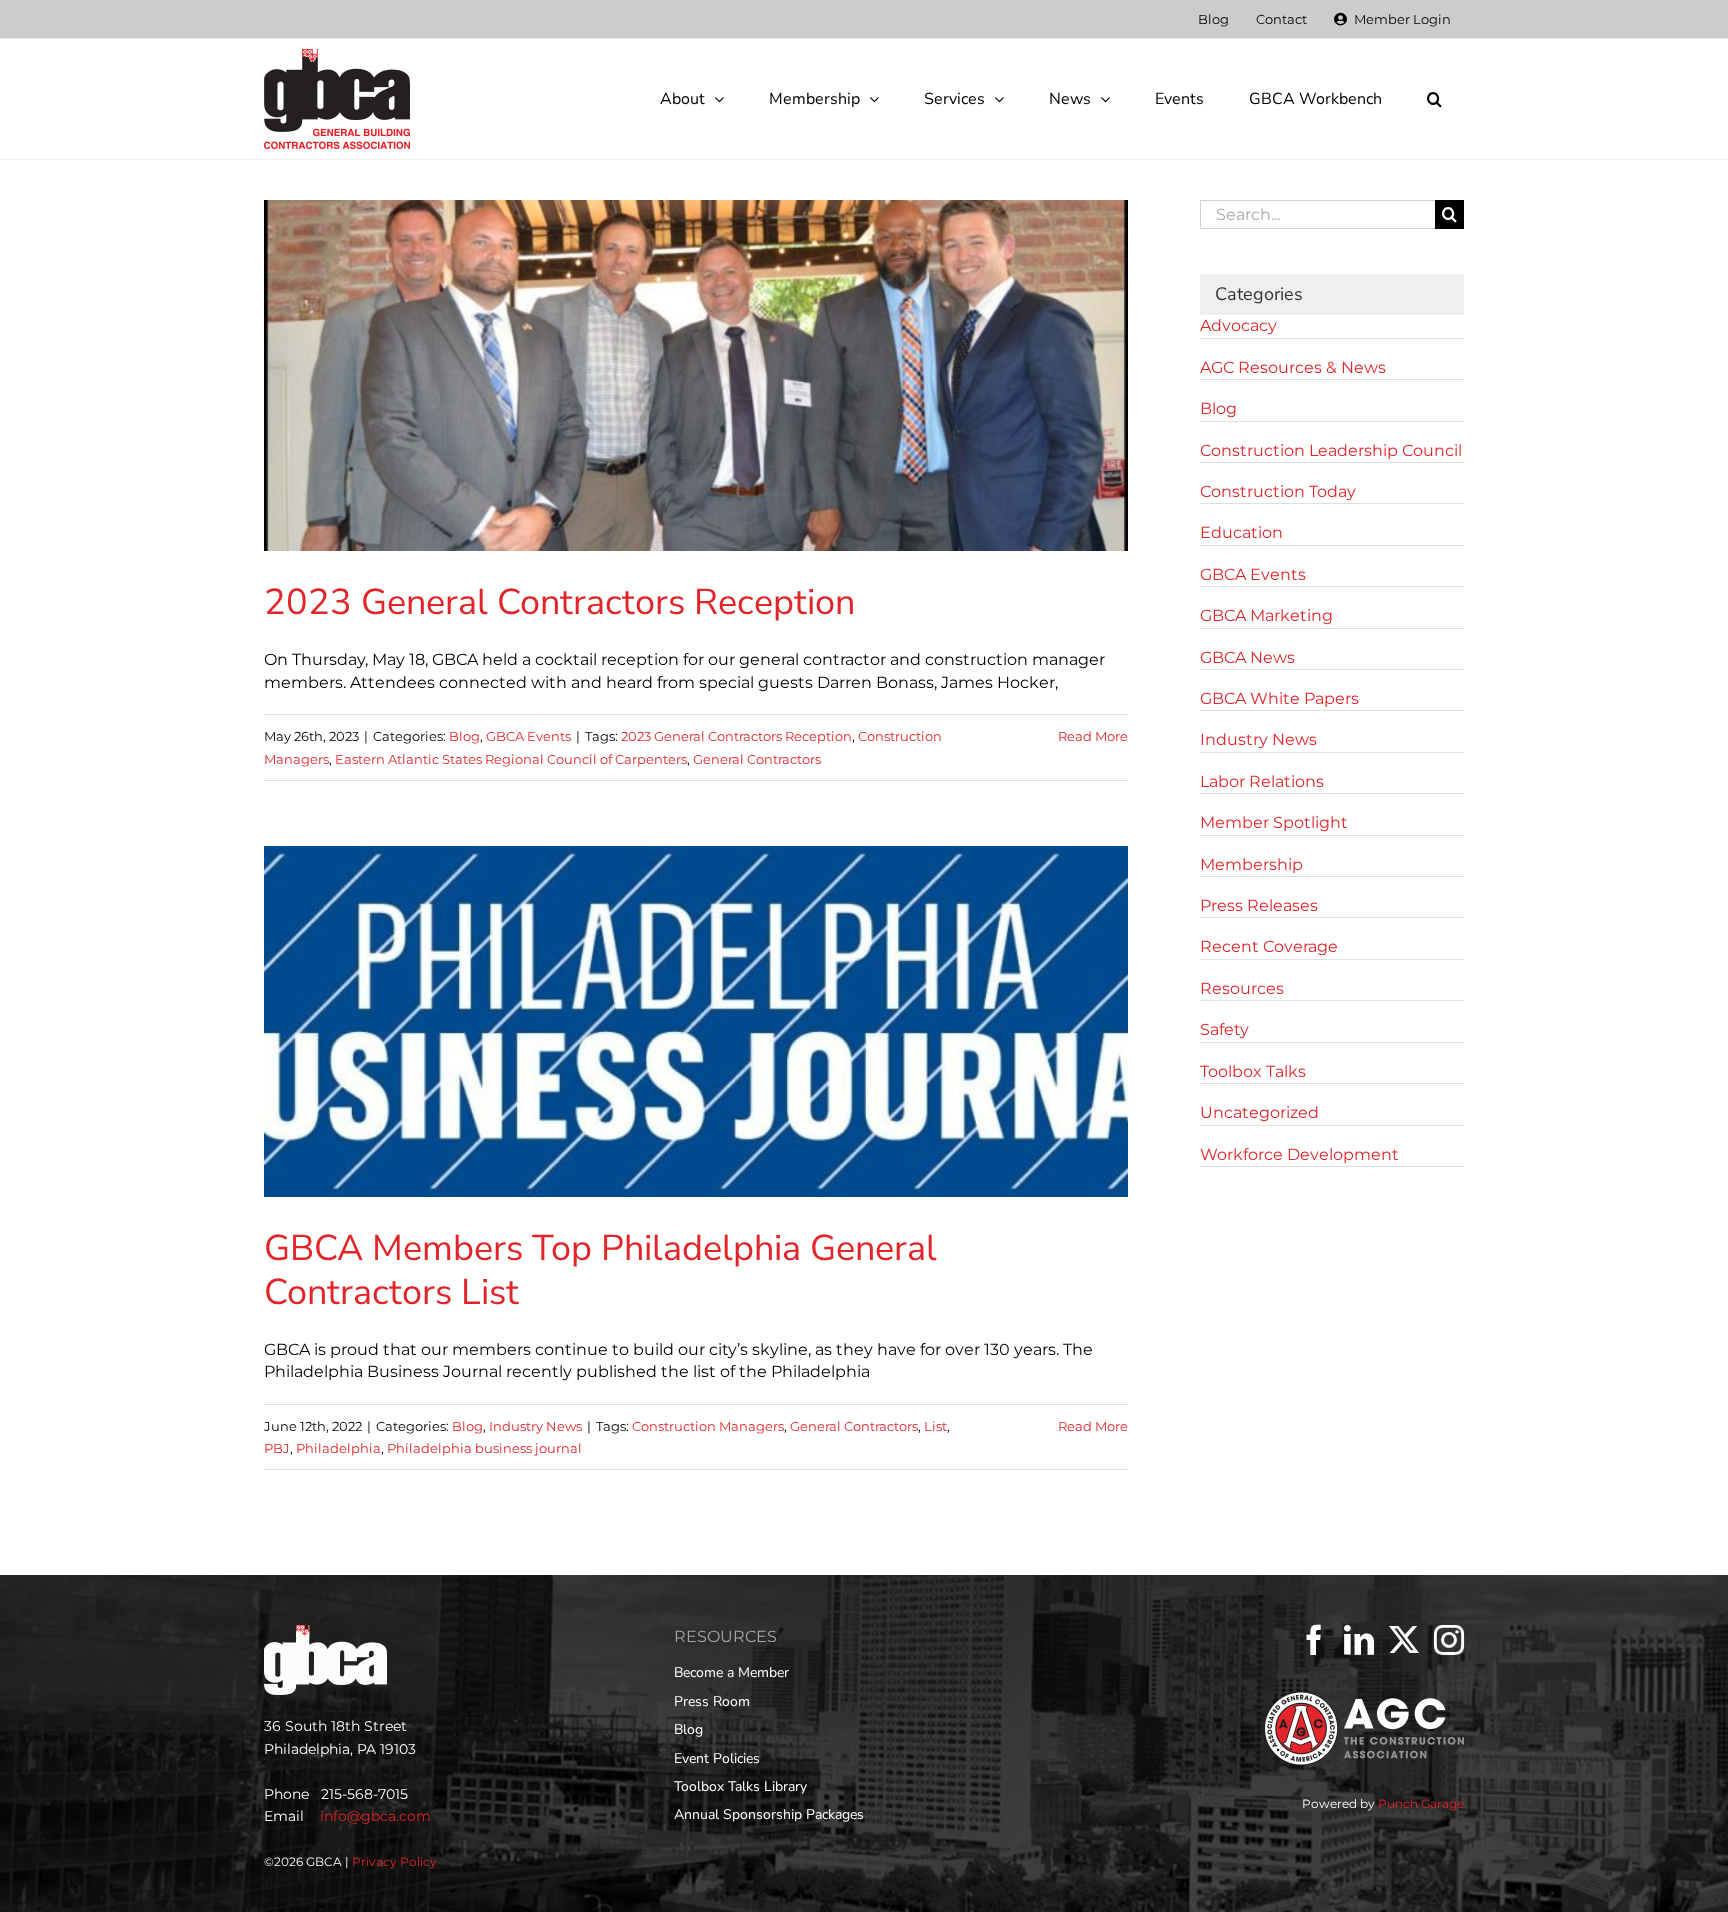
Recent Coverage (1269, 946)
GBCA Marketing (1266, 615)
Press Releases (1259, 905)
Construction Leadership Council (1331, 450)
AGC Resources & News (1293, 367)
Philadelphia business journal (484, 1448)
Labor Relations (1262, 781)
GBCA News (1247, 657)
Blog (464, 736)
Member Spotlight (1274, 822)
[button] (1434, 99)
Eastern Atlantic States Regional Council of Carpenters (511, 759)
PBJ (277, 1448)
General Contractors (757, 759)
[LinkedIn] (1359, 1640)
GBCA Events (528, 736)
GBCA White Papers (1279, 698)
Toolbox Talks (1253, 1071)
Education (1241, 532)
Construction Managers (708, 1426)
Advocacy (1238, 325)
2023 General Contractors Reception (559, 602)
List (935, 1426)
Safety (1224, 1029)
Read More (1093, 736)
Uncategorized (1259, 1112)
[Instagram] (1449, 1640)
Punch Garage (1421, 1803)
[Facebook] (1314, 1640)
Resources (1242, 988)
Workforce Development (1299, 1154)
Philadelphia (338, 1448)
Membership (1251, 864)
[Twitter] (1404, 1640)
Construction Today (1278, 491)
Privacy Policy (394, 1861)
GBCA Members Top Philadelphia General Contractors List (600, 1270)
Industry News (535, 1426)
